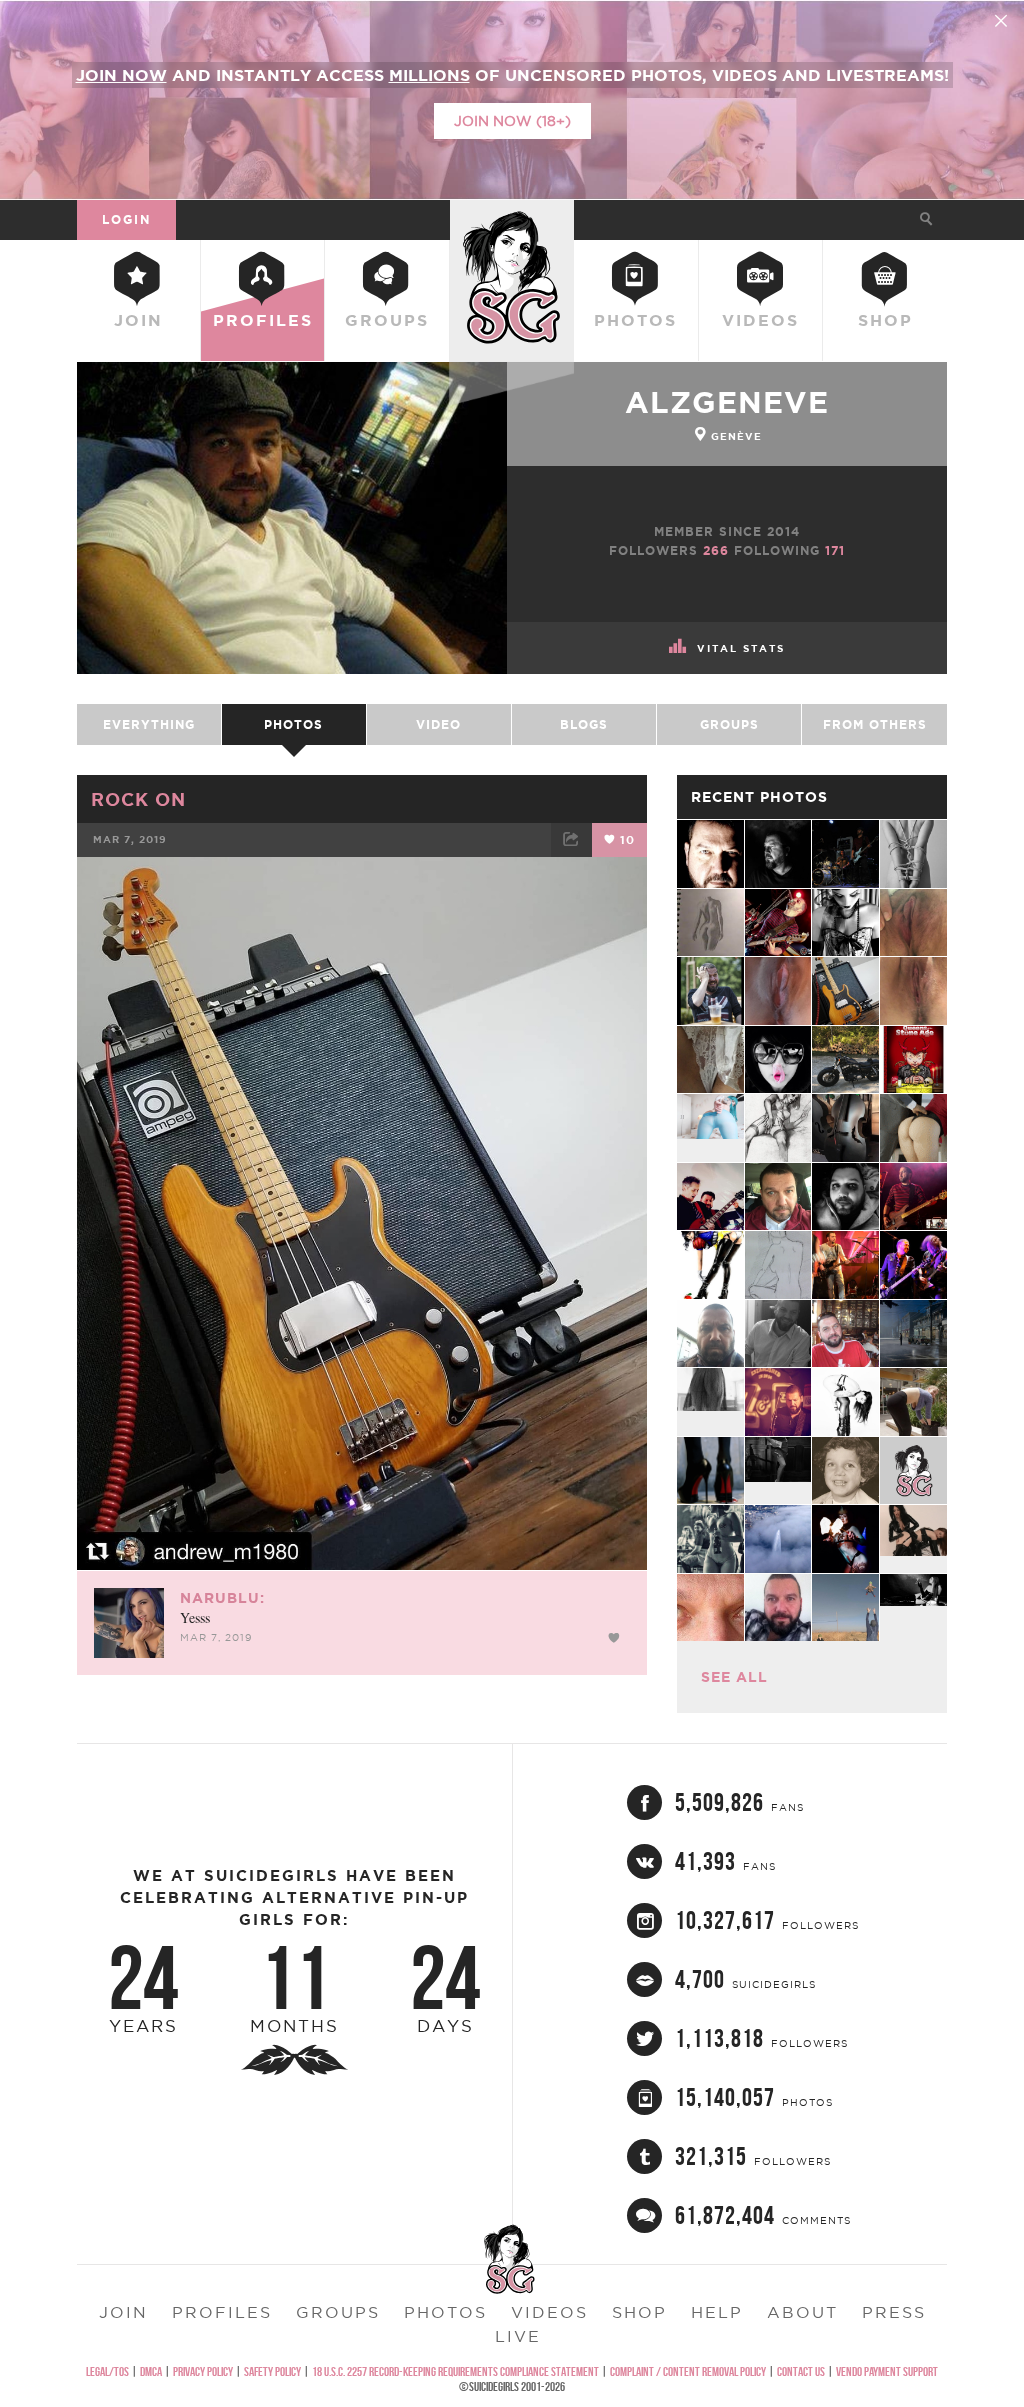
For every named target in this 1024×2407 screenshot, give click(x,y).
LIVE (518, 2336)
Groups (387, 320)
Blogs (584, 724)
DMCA (151, 2371)
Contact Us (801, 2371)
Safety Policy (272, 2371)
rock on (138, 799)
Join (138, 320)
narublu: (222, 1598)
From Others (875, 724)
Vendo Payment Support (887, 2371)
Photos (635, 320)
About (802, 2312)
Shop (885, 320)
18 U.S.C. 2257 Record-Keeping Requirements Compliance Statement (455, 2371)
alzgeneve (727, 402)
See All (734, 1677)
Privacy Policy (203, 2371)
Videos (760, 320)
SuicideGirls (512, 219)
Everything (149, 724)
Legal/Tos (107, 2371)
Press (894, 2312)
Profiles (263, 320)
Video (438, 724)
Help (717, 2312)
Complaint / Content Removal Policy (688, 2371)
